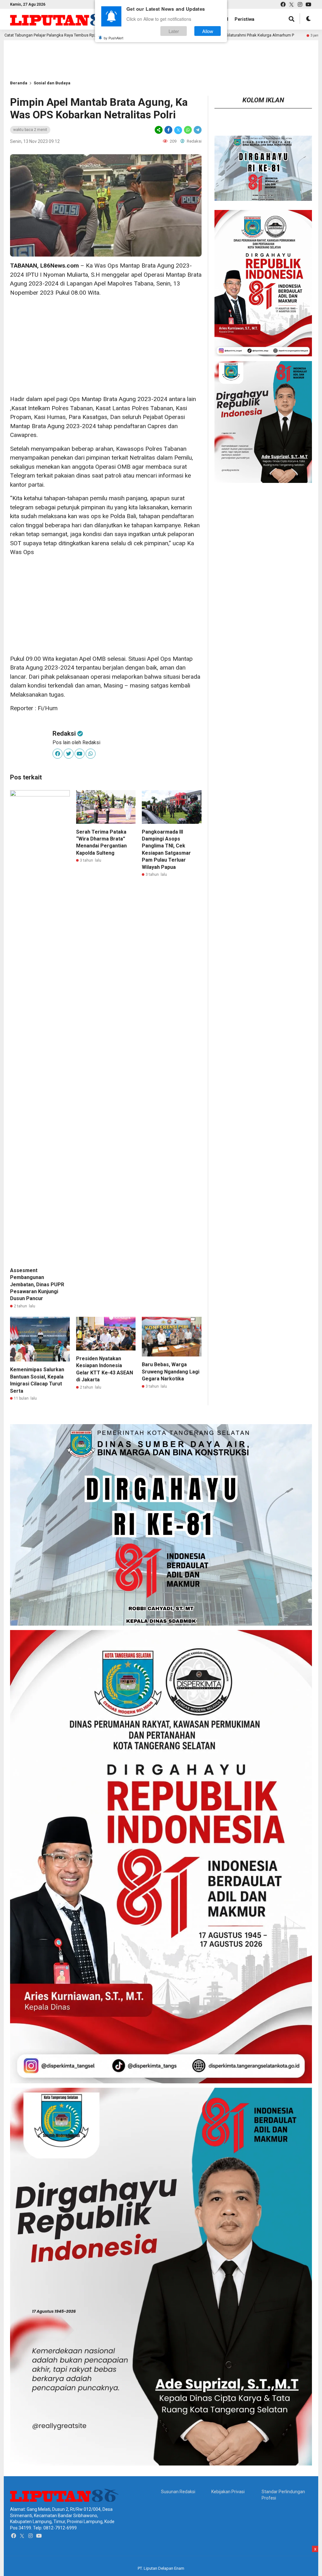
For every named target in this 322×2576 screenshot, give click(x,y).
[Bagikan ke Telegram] (197, 130)
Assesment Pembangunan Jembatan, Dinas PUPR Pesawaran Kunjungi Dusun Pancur (37, 1285)
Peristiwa (244, 19)
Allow (208, 31)
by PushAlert (114, 38)
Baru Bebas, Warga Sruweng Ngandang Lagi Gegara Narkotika (171, 1372)
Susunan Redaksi (178, 2492)
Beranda (19, 83)
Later (174, 31)
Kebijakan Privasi (228, 2492)
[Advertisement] (106, 346)
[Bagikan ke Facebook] (168, 130)
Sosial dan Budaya (52, 83)
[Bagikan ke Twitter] (178, 130)
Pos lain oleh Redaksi (76, 742)
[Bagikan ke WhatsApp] (188, 130)
